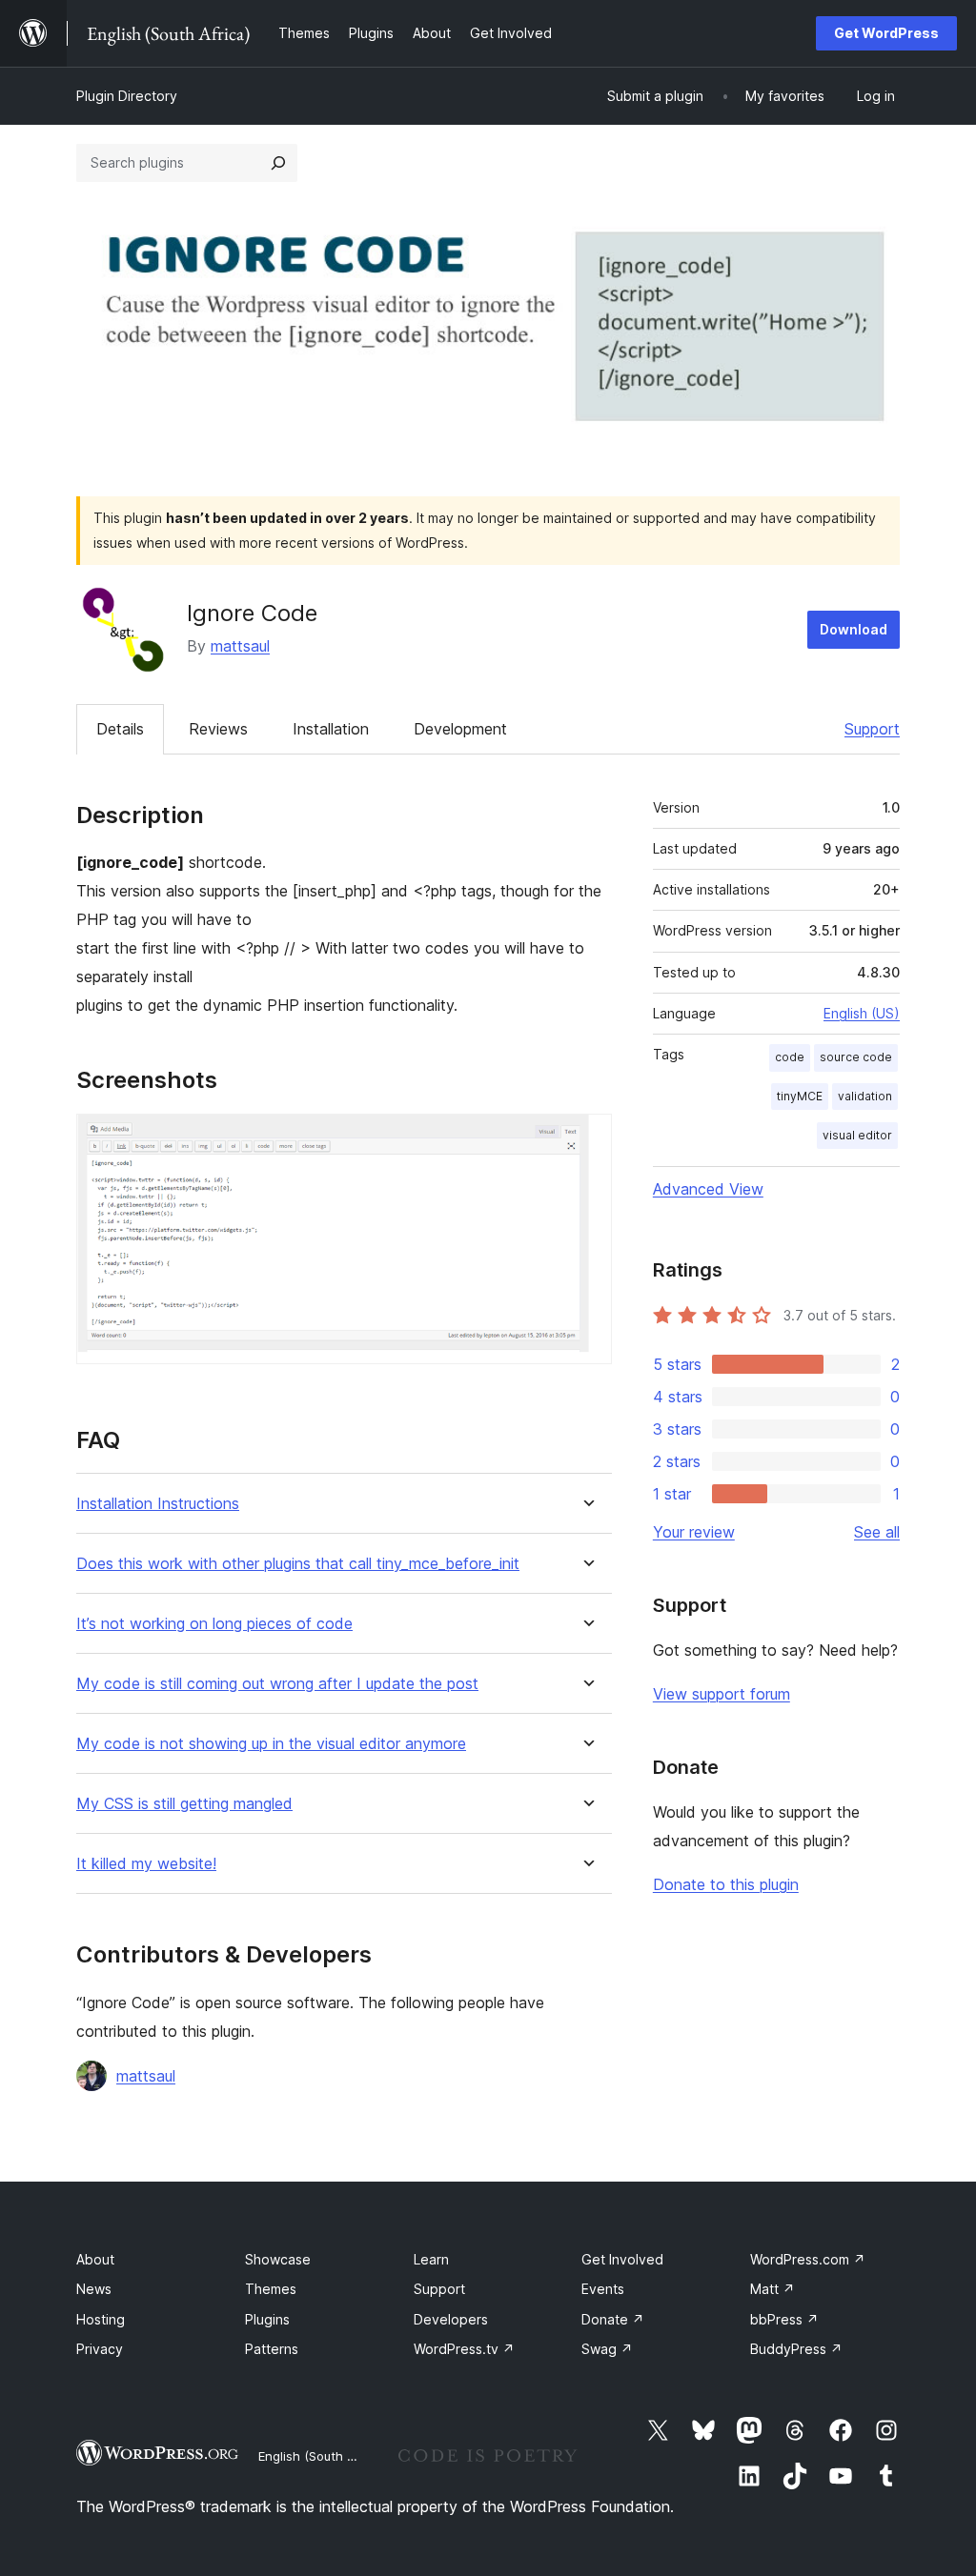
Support (872, 729)
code (790, 1057)
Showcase (278, 2259)
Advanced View (708, 1189)
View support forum (722, 1694)
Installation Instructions (158, 1504)
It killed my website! (146, 1864)
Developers (451, 2319)
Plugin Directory (127, 96)
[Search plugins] (278, 163)
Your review (694, 1532)
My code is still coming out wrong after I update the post (277, 1684)
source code (856, 1057)
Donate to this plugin (726, 1884)
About (95, 2259)
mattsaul (240, 646)
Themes (271, 2289)
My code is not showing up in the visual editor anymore (271, 1744)
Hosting (101, 2319)
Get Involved (622, 2259)
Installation (331, 729)
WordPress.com (808, 2259)
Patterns (272, 2349)
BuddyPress (796, 2349)
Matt (773, 2289)
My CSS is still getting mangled (184, 1804)
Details (120, 729)
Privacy (100, 2349)
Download (854, 629)
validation (865, 1096)
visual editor (857, 1135)
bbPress (784, 2319)
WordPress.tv (464, 2349)
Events (603, 2289)
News (94, 2289)
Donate (613, 2319)
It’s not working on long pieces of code (214, 1624)
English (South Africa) (322, 2456)
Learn (431, 2259)
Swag (607, 2349)
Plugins (267, 2319)
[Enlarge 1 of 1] (586, 1139)
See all (877, 1532)
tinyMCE (800, 1096)
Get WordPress (886, 33)
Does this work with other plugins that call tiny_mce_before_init (298, 1564)
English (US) (862, 1013)
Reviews (218, 729)
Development (460, 729)
